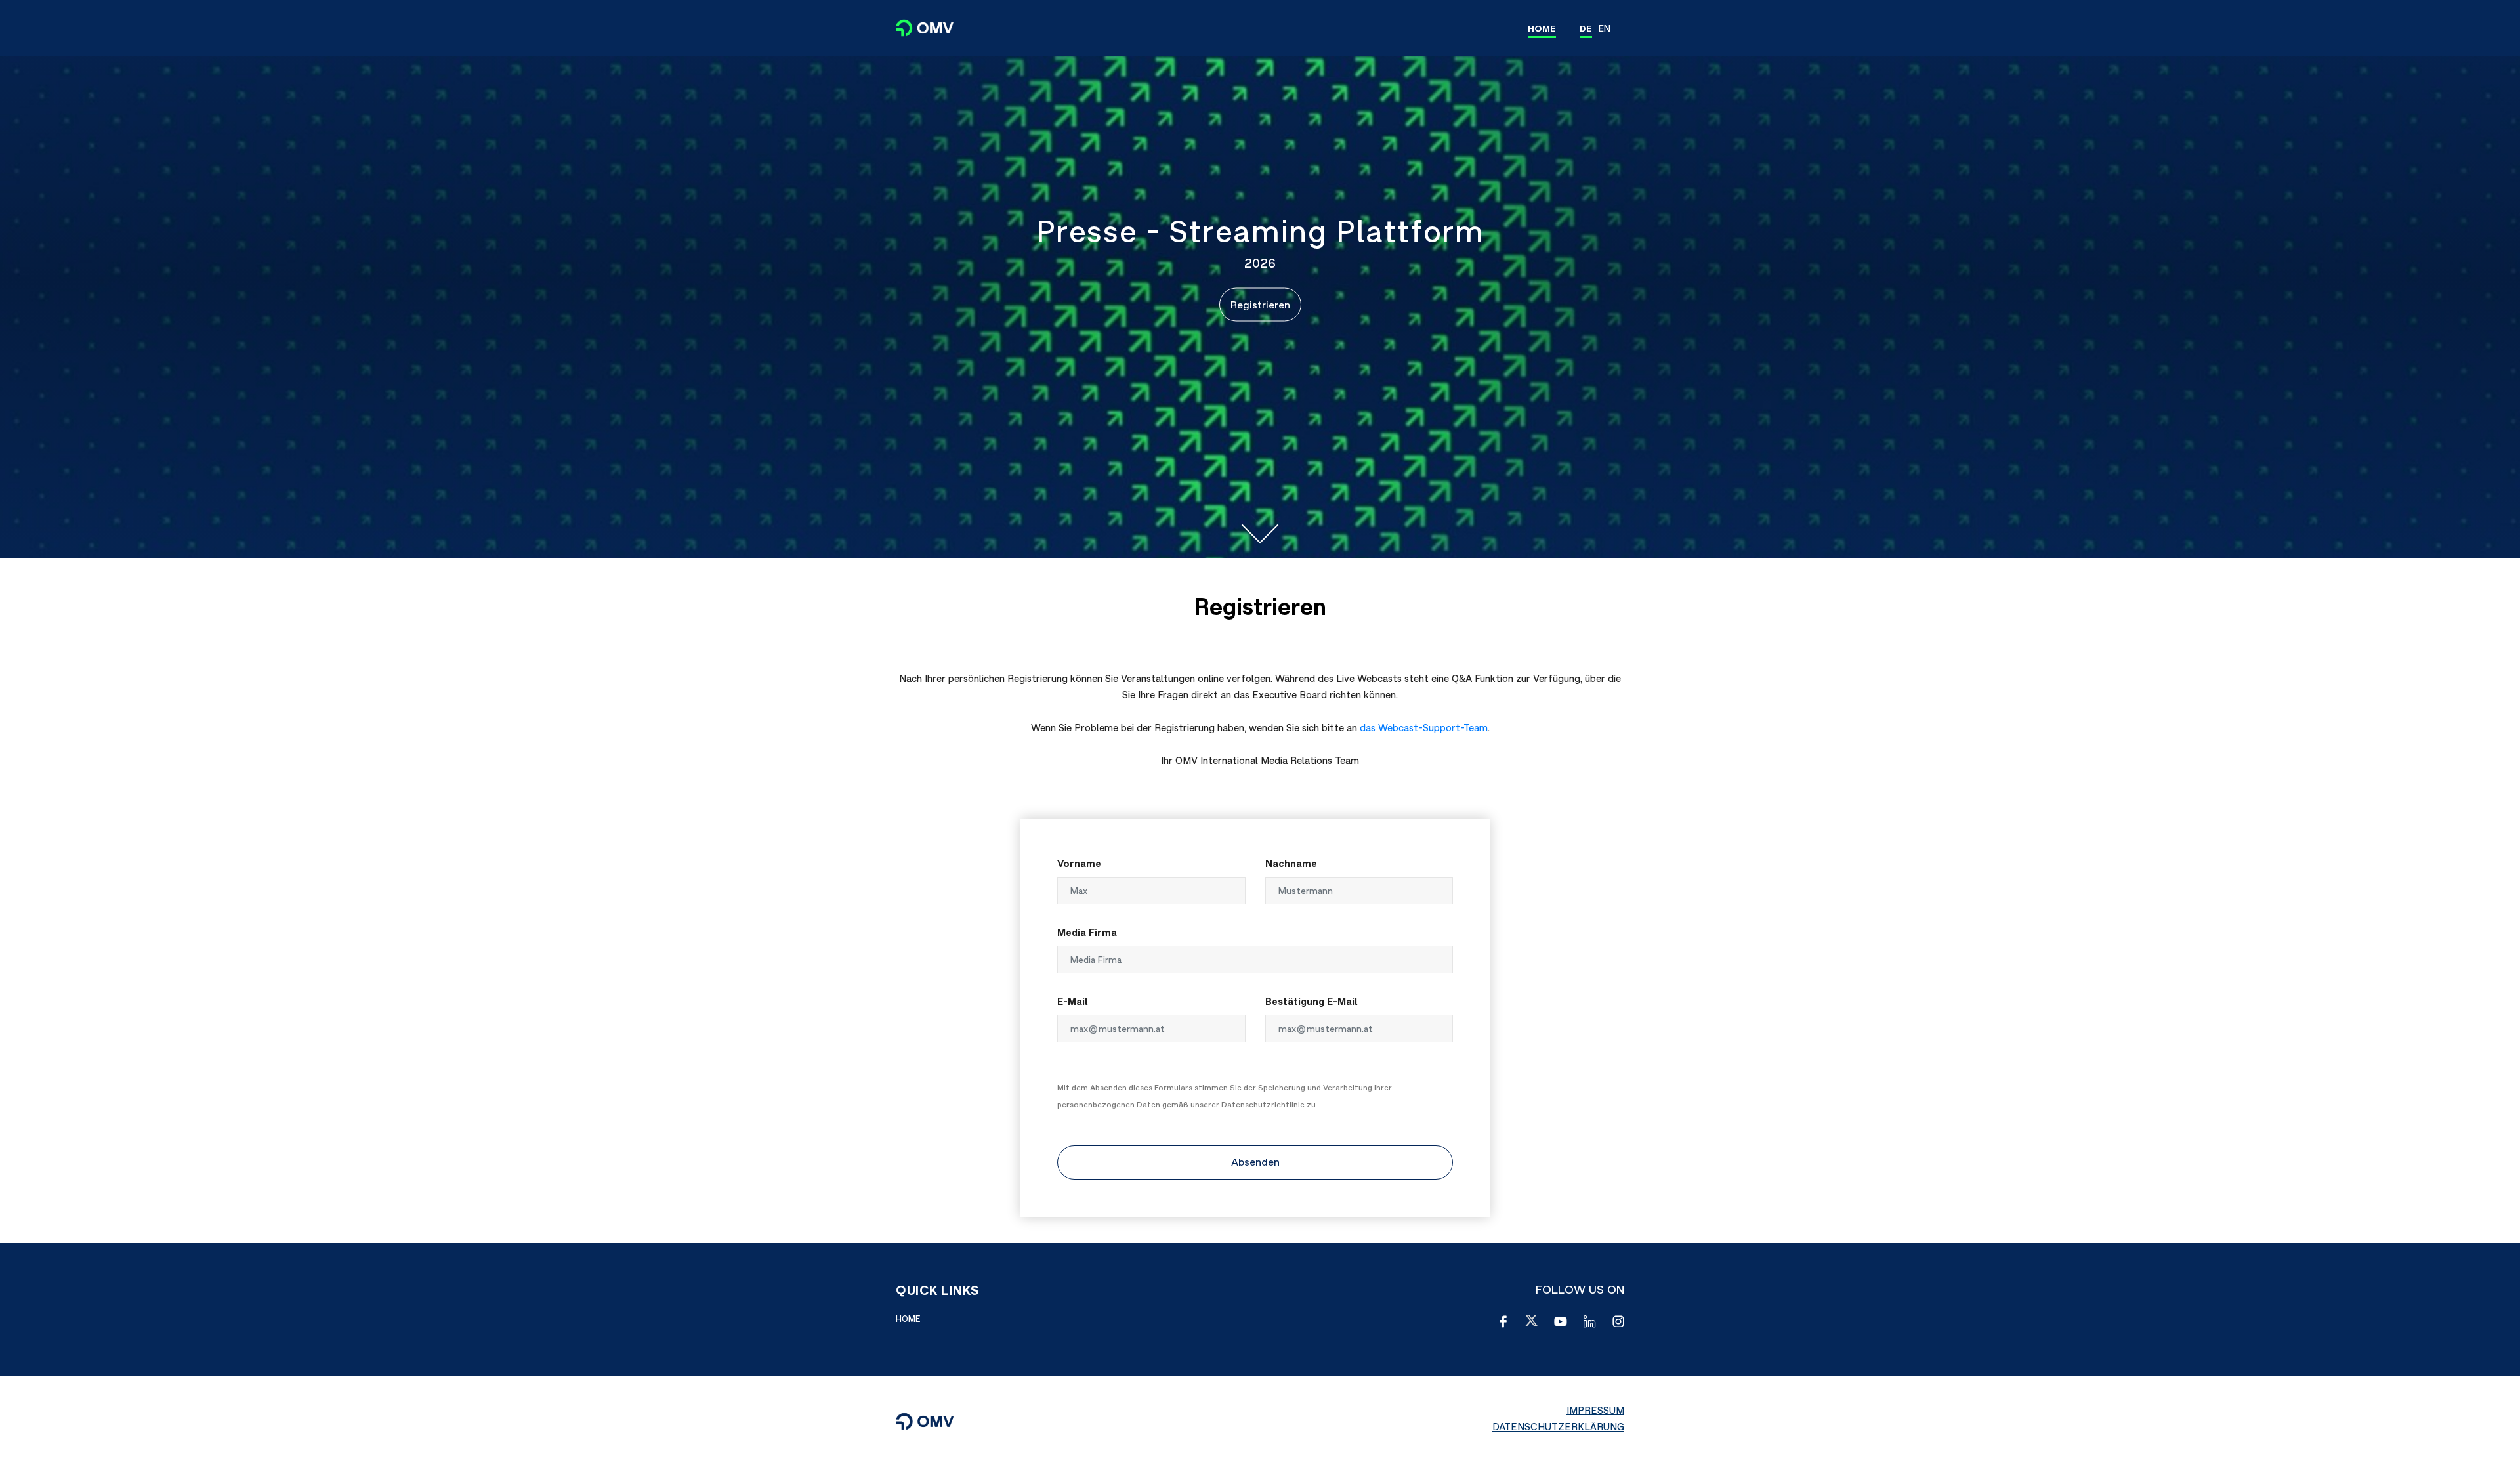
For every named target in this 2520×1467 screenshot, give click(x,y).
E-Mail (1073, 1001)
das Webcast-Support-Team (1424, 728)
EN (1605, 28)
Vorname (1079, 863)
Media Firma (1087, 932)
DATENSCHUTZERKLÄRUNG (1558, 1427)
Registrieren (1260, 304)
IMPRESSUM (1595, 1410)
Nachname (1291, 863)
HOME (1542, 28)
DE (1586, 28)
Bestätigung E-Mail (1312, 1001)
